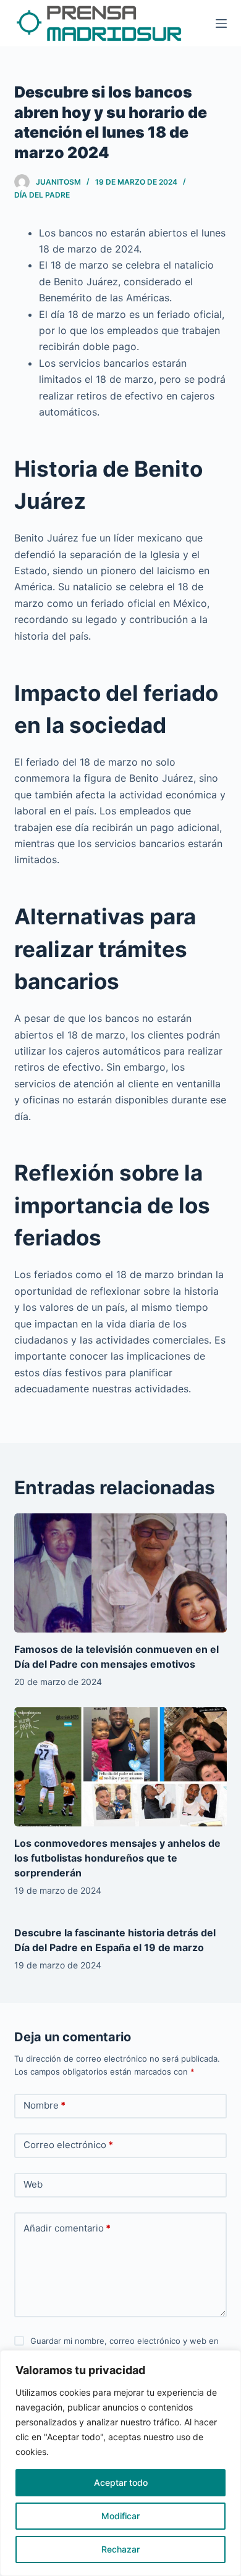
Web (33, 2184)
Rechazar (120, 2549)
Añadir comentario (67, 2228)
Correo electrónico (68, 2145)
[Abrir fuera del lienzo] (221, 23)
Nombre (44, 2105)
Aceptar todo (121, 2482)
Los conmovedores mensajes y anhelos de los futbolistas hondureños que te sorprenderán (117, 1858)
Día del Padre (42, 195)
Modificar (120, 2516)
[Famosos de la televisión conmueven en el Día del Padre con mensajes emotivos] (120, 1573)
